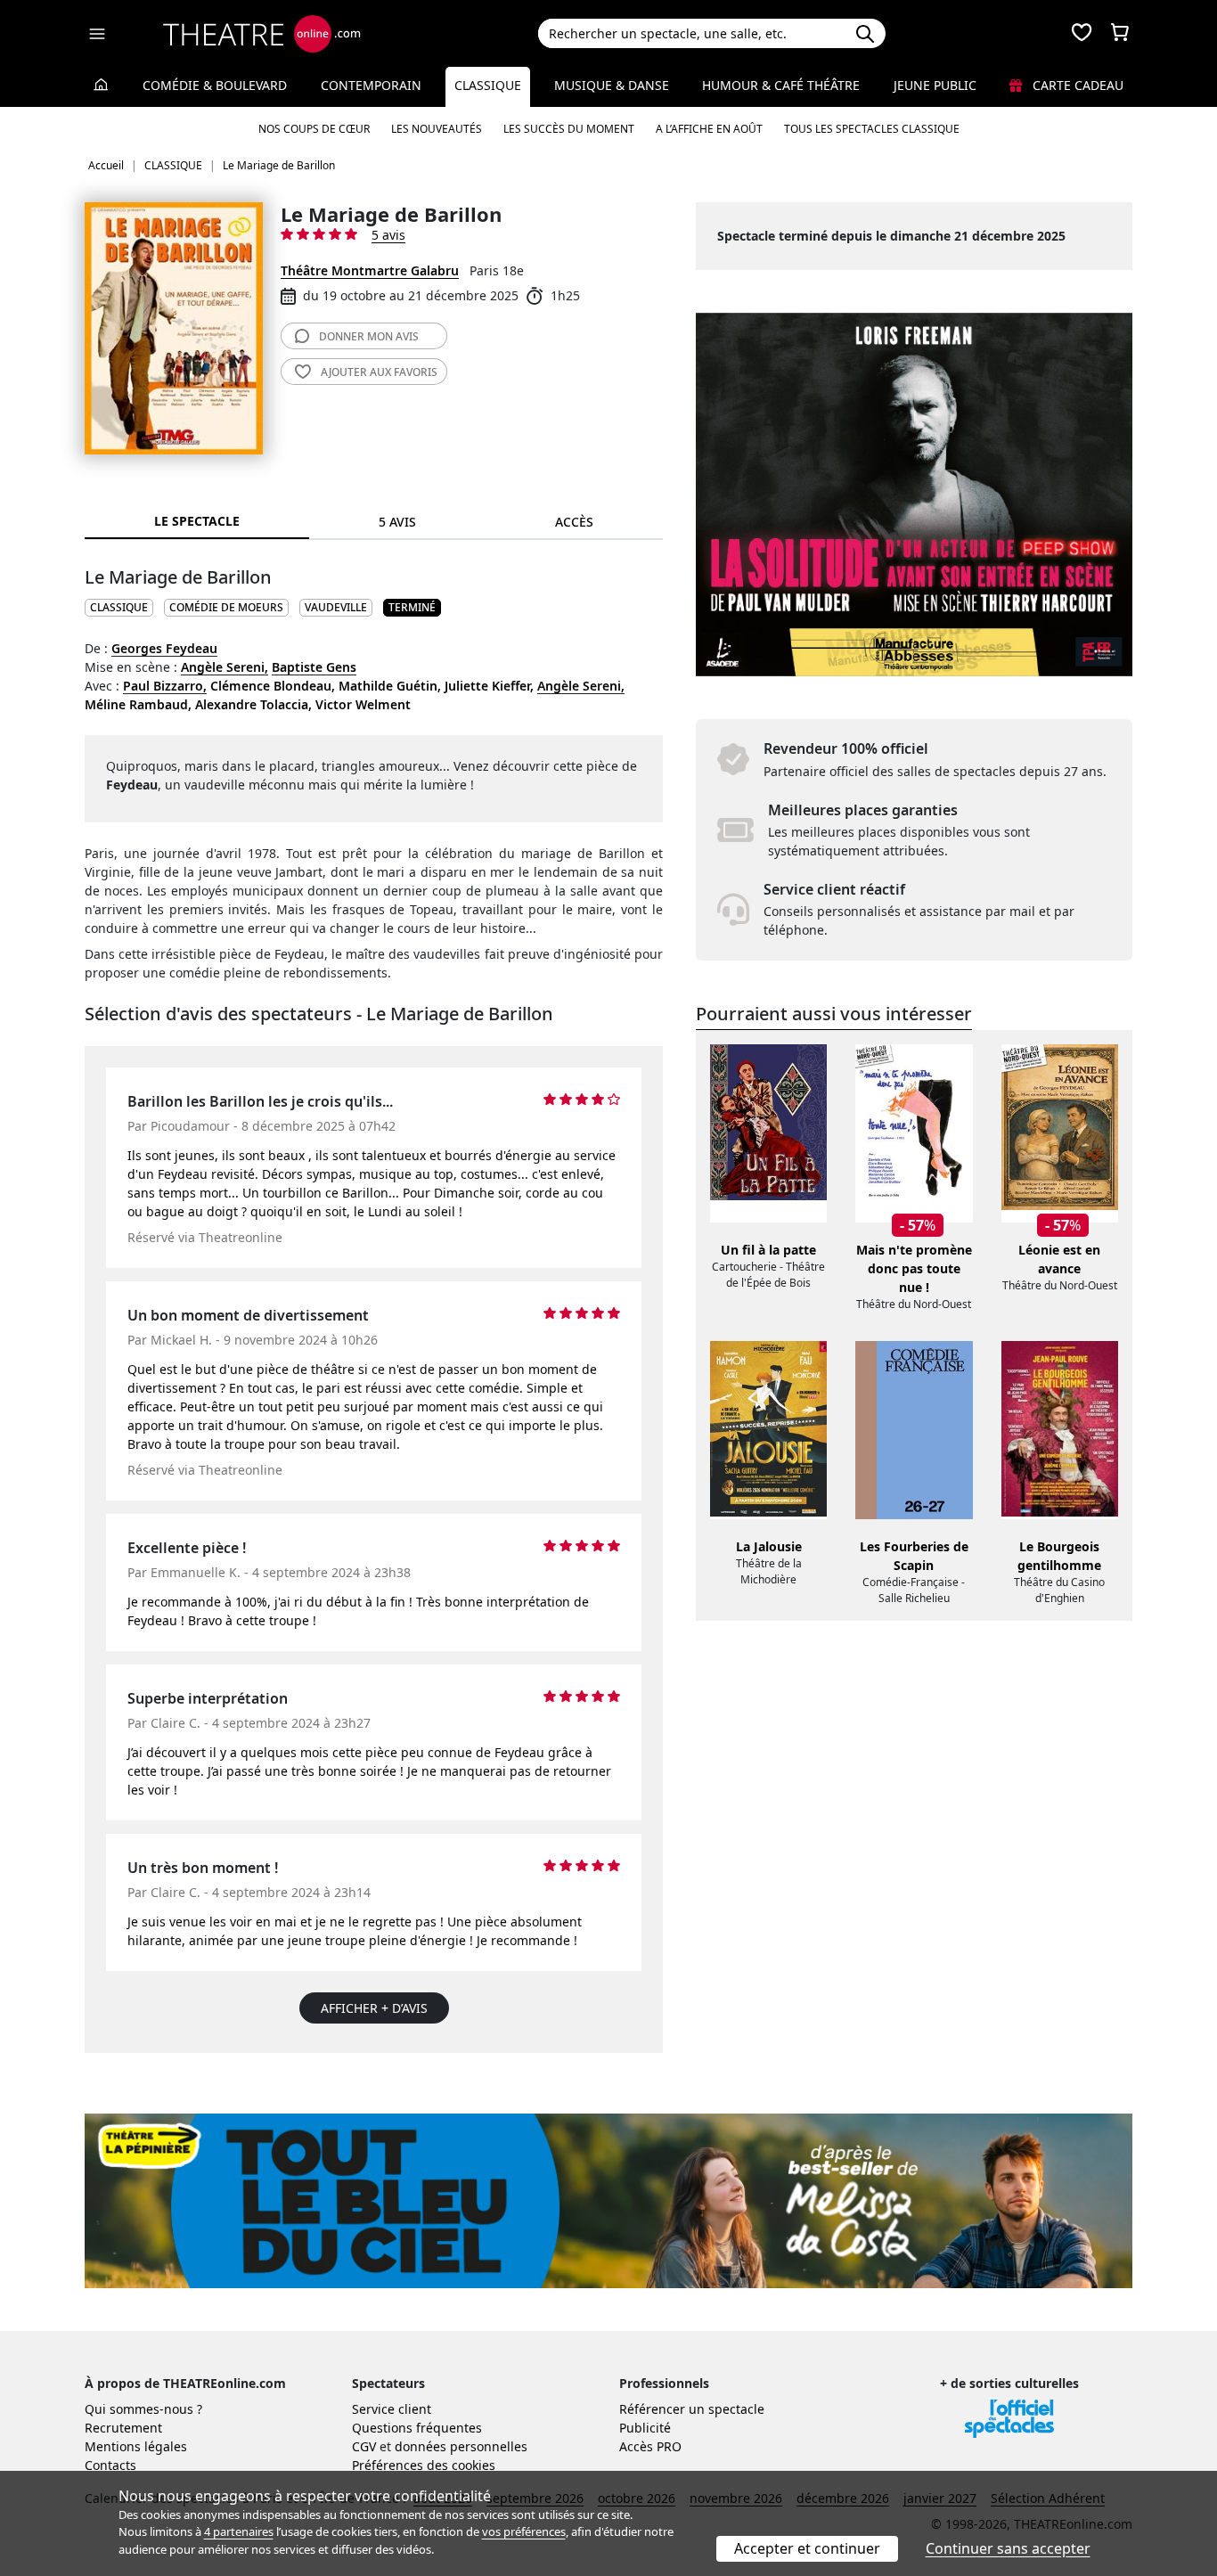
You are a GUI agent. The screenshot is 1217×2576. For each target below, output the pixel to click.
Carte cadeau (1076, 85)
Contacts (110, 2465)
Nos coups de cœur (314, 129)
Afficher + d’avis (374, 2008)
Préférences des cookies (424, 2465)
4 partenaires (239, 2531)
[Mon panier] (1120, 34)
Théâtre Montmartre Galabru (370, 270)
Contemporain (371, 85)
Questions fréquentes (417, 2428)
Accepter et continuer (807, 2548)
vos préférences (524, 2531)
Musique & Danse (612, 85)
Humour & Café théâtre (781, 85)
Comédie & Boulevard (215, 85)
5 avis (388, 235)
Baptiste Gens (314, 667)
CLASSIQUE (119, 607)
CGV (364, 2446)
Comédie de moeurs (226, 607)
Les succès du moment (569, 129)
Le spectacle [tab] (197, 521)
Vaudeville (336, 607)
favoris (379, 372)
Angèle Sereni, (225, 667)
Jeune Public (935, 85)
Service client (392, 2409)
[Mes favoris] (1082, 34)
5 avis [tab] (397, 522)
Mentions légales (136, 2446)
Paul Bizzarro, (165, 686)
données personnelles (461, 2446)
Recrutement (123, 2428)
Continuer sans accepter (1008, 2548)
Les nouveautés (437, 129)
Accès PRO (650, 2446)
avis (369, 336)
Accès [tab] (574, 522)
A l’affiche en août (709, 129)
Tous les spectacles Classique (872, 129)
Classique (488, 85)
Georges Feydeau (164, 648)
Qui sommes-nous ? (143, 2409)
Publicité (645, 2428)
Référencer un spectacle (692, 2409)
